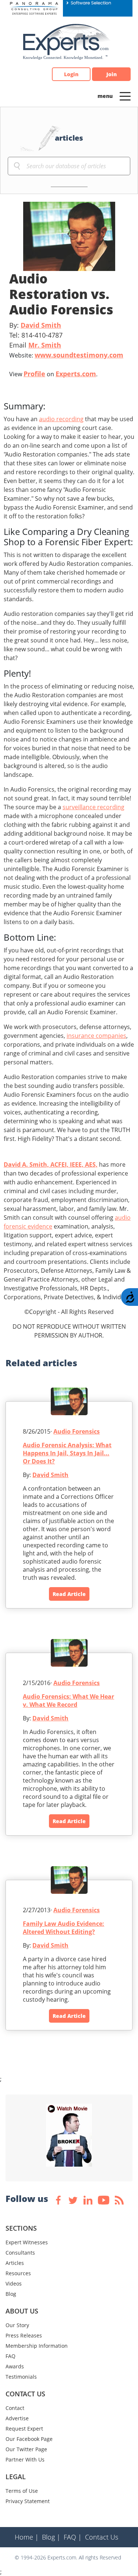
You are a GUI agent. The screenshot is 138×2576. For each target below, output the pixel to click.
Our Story (17, 2325)
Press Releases (24, 2335)
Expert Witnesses (27, 2242)
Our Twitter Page (26, 2449)
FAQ (10, 2356)
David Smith (41, 325)
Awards (15, 2366)
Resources (18, 2273)
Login (71, 74)
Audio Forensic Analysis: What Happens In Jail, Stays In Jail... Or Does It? (67, 1453)
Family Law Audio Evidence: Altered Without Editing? (63, 1928)
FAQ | (73, 2537)
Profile (34, 374)
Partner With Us (25, 2459)
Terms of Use (22, 2491)
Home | (27, 2537)
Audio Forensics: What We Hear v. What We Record (68, 1701)
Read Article (69, 1594)
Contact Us (102, 2537)
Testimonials (21, 2377)
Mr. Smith (45, 345)
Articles (15, 2263)
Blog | (51, 2537)
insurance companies (96, 1036)
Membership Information (37, 2346)
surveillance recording (93, 807)
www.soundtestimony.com (79, 355)
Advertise (17, 2418)
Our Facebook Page (29, 2439)
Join (112, 74)
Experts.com (76, 374)
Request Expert (24, 2429)
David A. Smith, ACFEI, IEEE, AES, (51, 1164)
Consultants (20, 2253)
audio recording (61, 419)
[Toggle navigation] (125, 96)
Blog (11, 2294)
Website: (66, 355)
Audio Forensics (77, 1431)
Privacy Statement (28, 2501)
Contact (15, 2408)
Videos (14, 2283)
